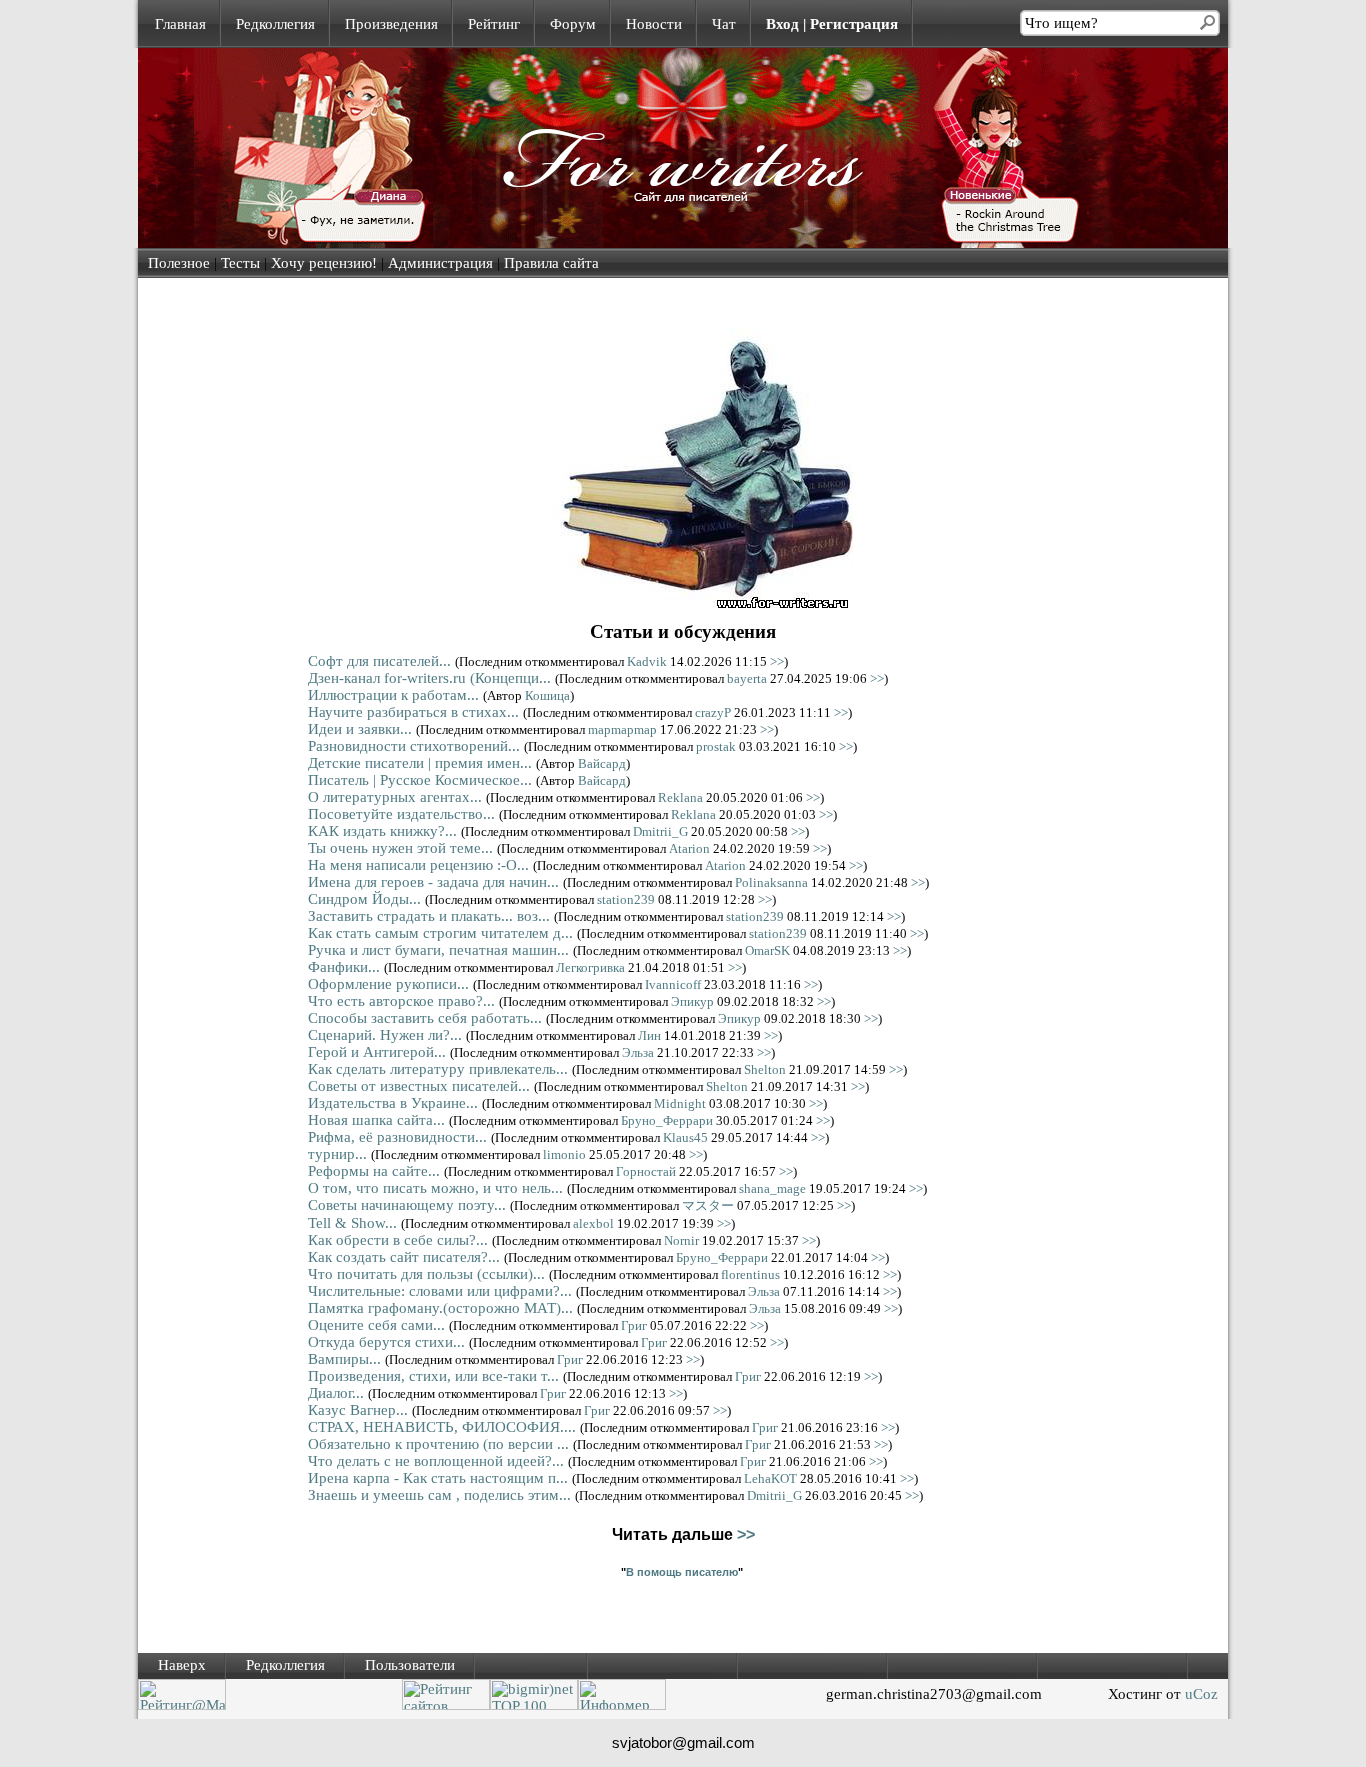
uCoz (1201, 1694)
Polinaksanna (771, 882)
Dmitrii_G (660, 831)
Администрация (440, 263)
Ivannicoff (673, 984)
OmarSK (767, 950)
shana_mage (772, 1188)
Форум (573, 24)
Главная (180, 24)
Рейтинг (494, 24)
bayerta (747, 678)
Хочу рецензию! (324, 263)
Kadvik (647, 661)
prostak (716, 746)
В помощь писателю (682, 1572)
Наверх (182, 1665)
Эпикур (692, 1001)
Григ (634, 1325)
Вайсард (602, 763)
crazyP (713, 712)
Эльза (638, 1052)
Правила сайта (551, 263)
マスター (708, 1205)
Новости (654, 24)
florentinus (750, 1274)
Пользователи (410, 1665)
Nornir (681, 1240)
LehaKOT (770, 1478)
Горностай (646, 1171)
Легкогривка (590, 967)
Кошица (547, 695)
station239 (626, 899)
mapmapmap (622, 729)
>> (777, 661)
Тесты (240, 263)
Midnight (680, 1103)
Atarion (689, 848)
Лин (649, 1035)
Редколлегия (275, 24)
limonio (564, 1154)
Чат (724, 24)
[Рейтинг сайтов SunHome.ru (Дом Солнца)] (446, 1705)
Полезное (179, 263)
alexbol (593, 1223)
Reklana (680, 797)
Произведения (391, 24)
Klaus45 (685, 1137)
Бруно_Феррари (667, 1120)
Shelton (765, 1069)
